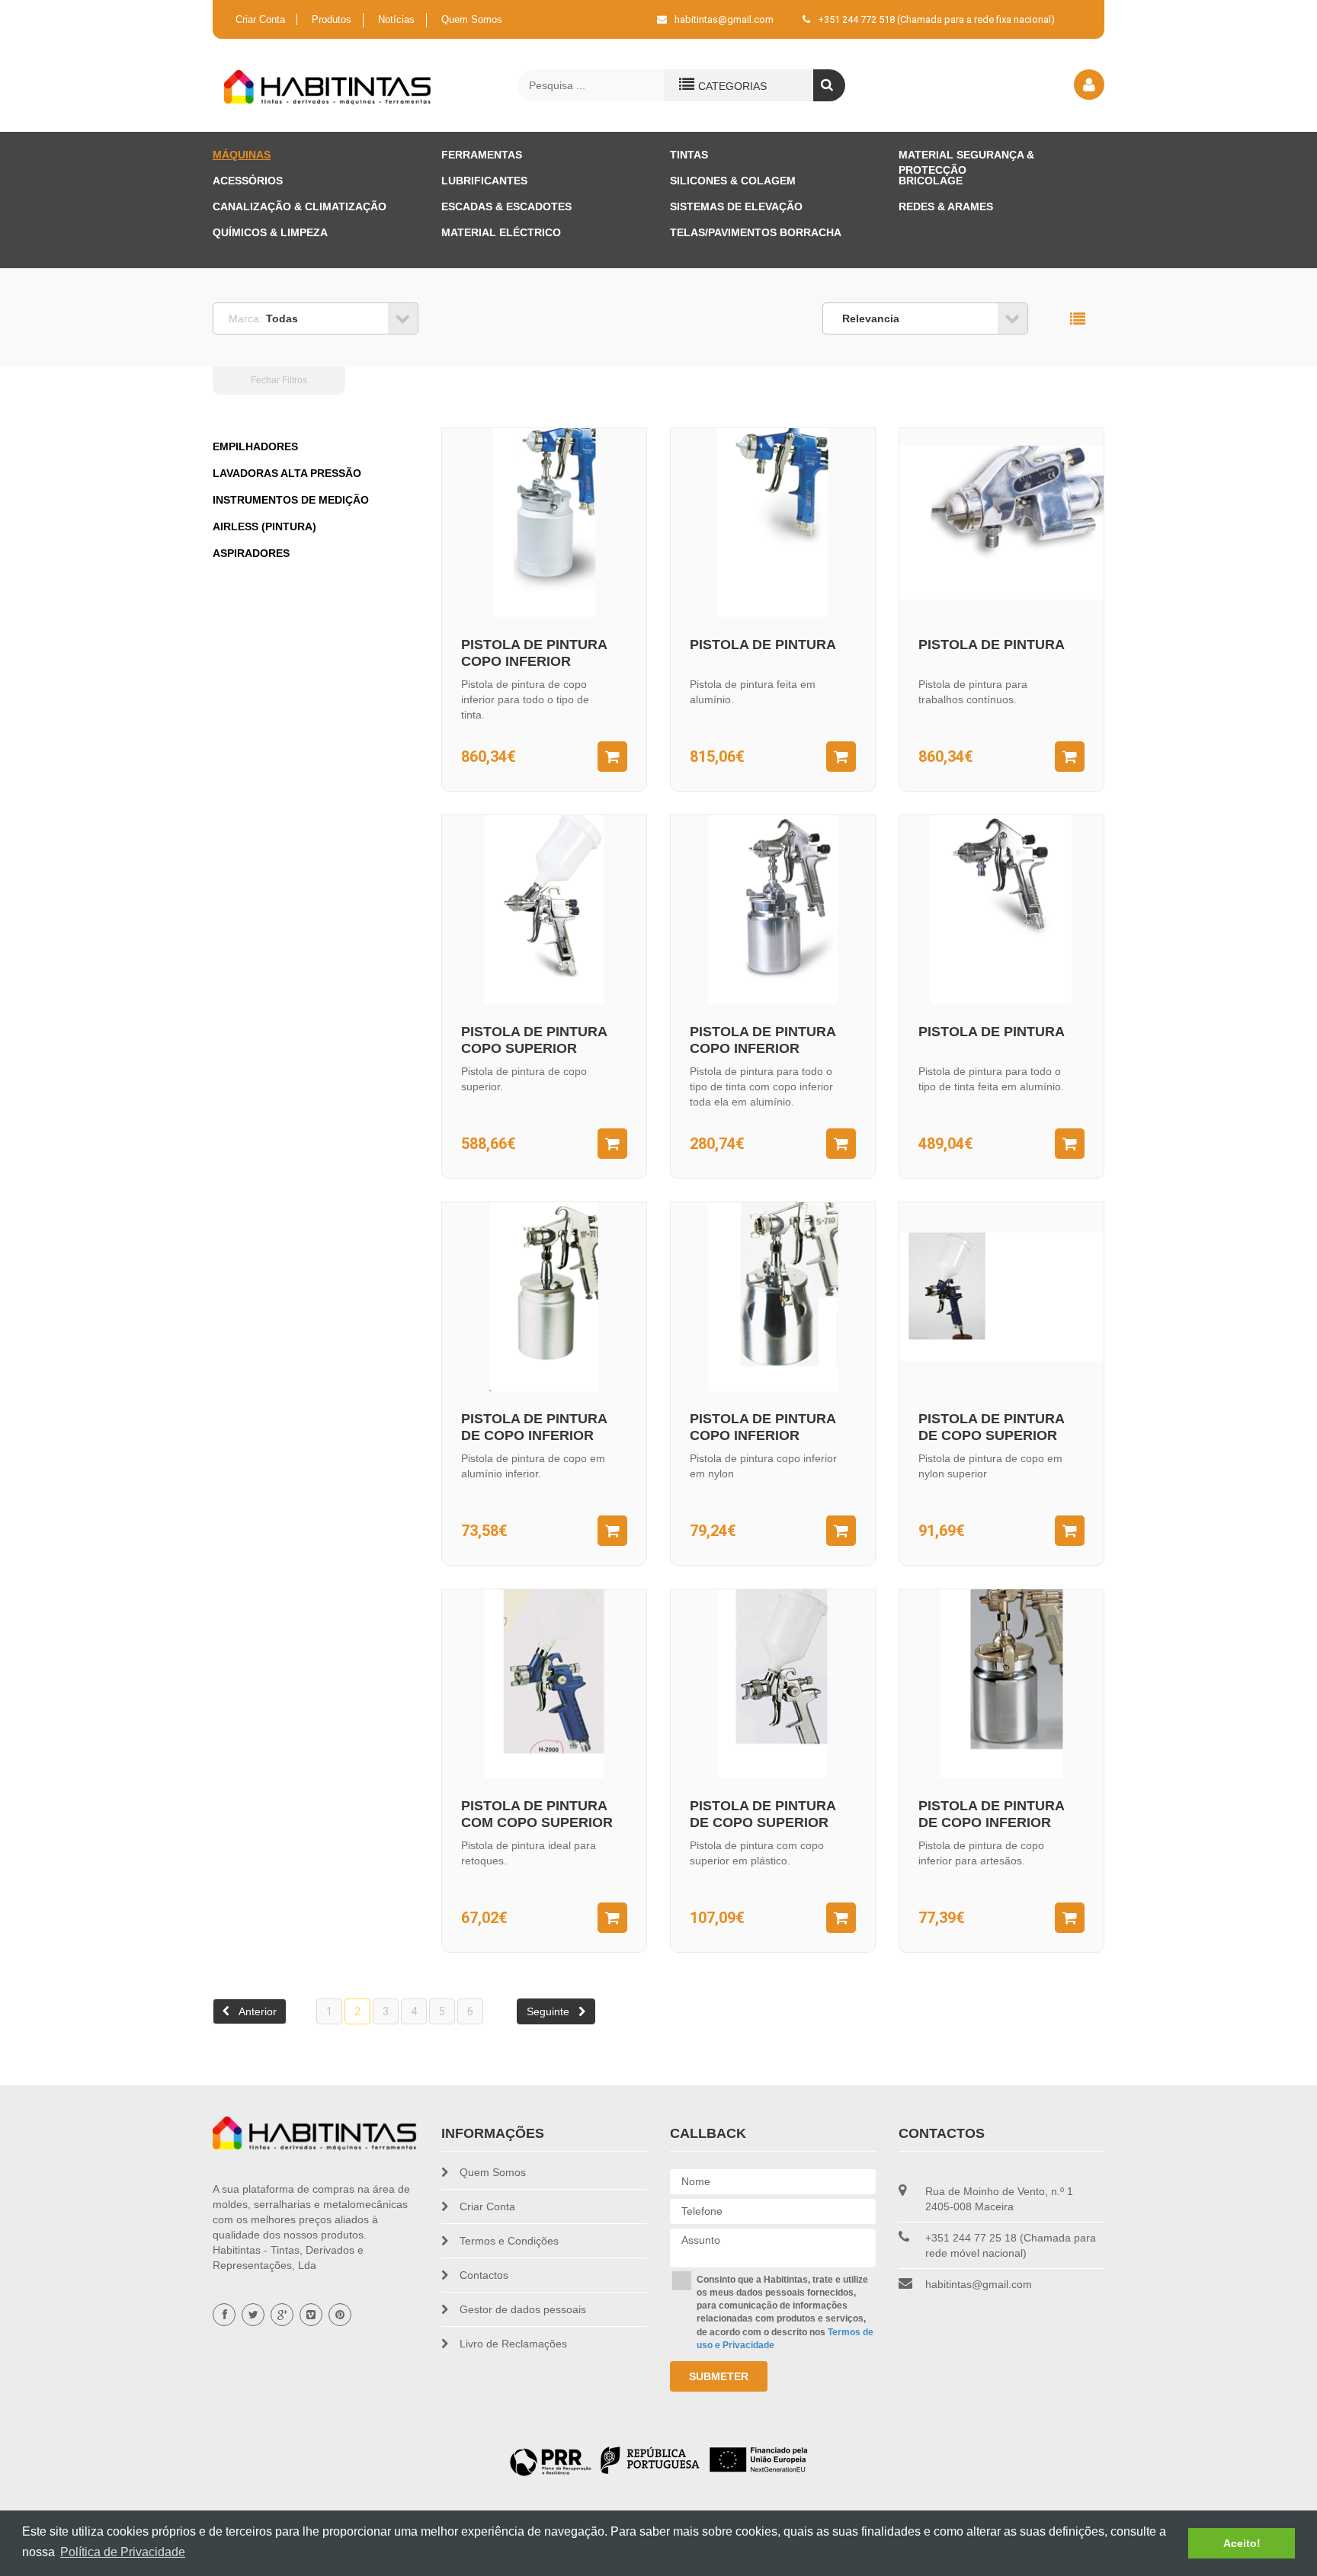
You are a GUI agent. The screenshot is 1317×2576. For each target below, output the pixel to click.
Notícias (396, 19)
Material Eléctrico (501, 232)
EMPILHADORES (255, 446)
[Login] (1089, 85)
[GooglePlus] (282, 2315)
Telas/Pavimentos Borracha (756, 232)
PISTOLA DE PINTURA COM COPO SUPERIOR (537, 1814)
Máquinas (242, 155)
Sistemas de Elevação (736, 206)
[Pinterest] (340, 2315)
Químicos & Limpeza (270, 232)
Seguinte (548, 2011)
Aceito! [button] (1242, 2543)
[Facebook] (224, 2315)
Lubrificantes (484, 181)
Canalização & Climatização (300, 206)
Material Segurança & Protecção (966, 157)
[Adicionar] (612, 757)
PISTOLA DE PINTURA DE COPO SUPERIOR (991, 1427)
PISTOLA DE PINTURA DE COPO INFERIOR (534, 1427)
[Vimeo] (311, 2315)
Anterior (258, 2011)
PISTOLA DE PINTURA (763, 645)
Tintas (689, 155)
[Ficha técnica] (658, 2460)
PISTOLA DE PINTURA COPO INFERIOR (534, 653)
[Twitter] (253, 2315)
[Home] (328, 87)
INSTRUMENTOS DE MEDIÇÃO (291, 500)
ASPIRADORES (251, 553)
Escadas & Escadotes (506, 206)
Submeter (719, 2376)
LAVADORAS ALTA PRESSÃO (287, 473)
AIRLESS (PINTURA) (264, 526)
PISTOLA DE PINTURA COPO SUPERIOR (534, 1040)
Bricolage (931, 181)
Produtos (332, 19)
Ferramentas (482, 155)
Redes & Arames (946, 206)
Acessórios (248, 181)
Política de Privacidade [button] (123, 2552)
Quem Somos (472, 19)
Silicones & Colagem (733, 181)
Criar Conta (260, 19)
